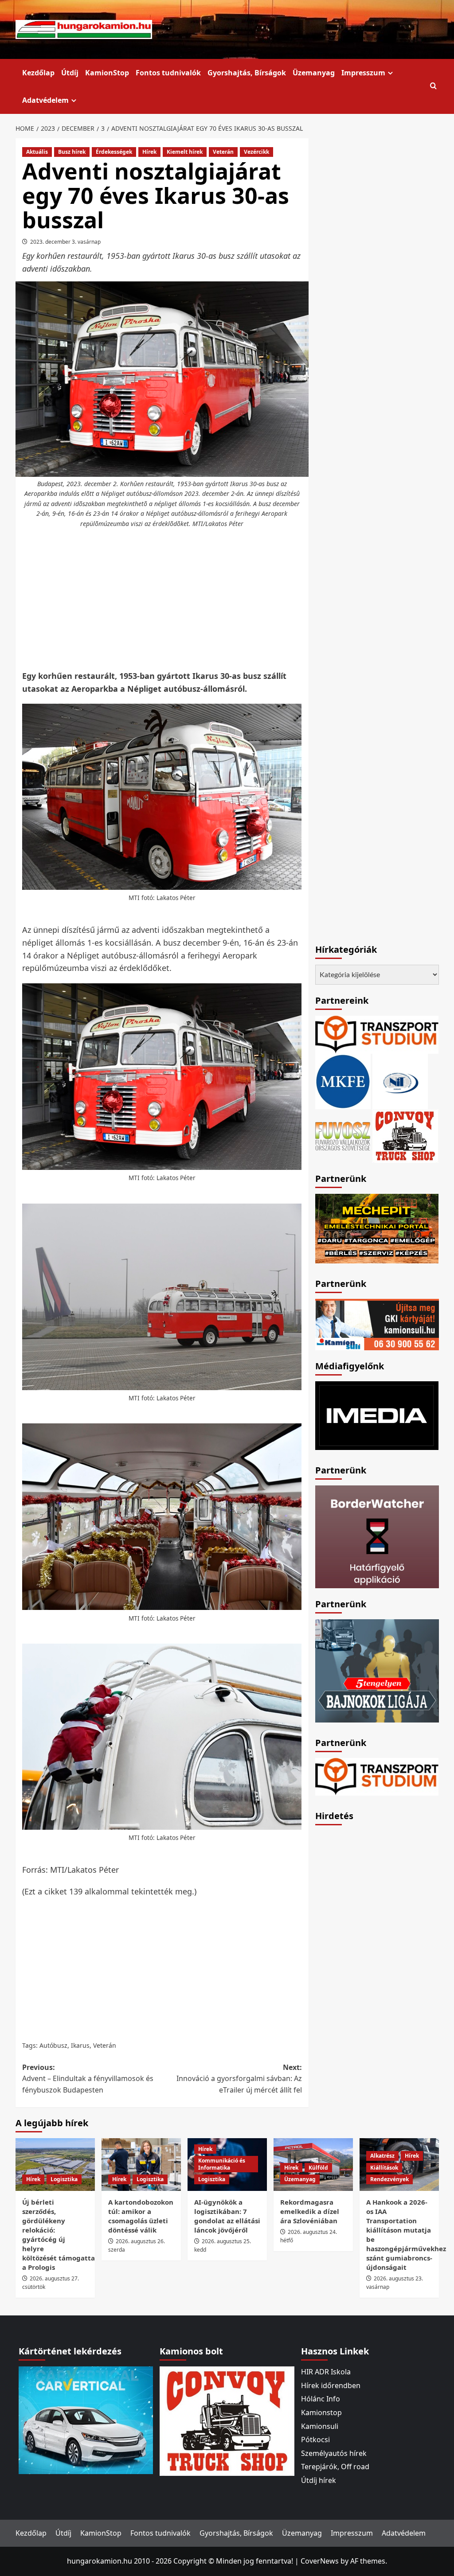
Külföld (318, 2168)
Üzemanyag (314, 73)
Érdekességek (114, 152)
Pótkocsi (315, 2440)
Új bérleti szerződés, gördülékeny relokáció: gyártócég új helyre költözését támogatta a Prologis (59, 2235)
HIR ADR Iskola (326, 2372)
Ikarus (80, 2045)
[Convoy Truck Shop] (227, 2420)
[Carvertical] (86, 2420)
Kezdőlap (38, 73)
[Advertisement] (177, 600)
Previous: (88, 2079)
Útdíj (70, 73)
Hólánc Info (321, 2399)
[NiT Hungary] (400, 1080)
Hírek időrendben (331, 2385)
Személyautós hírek (334, 2453)
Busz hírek (72, 152)
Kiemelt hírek (185, 152)
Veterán (223, 152)
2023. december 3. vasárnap (65, 242)
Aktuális (37, 152)
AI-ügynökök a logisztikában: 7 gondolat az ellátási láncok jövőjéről (227, 2216)
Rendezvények (389, 2179)
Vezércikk (256, 152)
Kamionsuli (320, 2426)
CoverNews (320, 2561)
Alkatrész (382, 2156)
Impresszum (363, 73)
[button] (433, 86)
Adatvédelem (45, 100)
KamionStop (107, 73)
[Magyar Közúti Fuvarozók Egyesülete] (343, 1080)
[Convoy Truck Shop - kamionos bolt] (405, 1135)
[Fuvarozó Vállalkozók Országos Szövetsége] (343, 1135)
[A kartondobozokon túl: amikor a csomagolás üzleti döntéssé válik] (141, 2165)
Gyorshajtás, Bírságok (247, 73)
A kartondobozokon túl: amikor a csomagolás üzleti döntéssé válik (141, 2216)
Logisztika (64, 2179)
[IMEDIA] (377, 1415)
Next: (239, 2079)
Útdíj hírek (319, 2480)
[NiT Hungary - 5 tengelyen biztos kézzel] (377, 1670)
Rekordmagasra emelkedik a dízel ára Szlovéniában (310, 2211)
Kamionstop (321, 2412)
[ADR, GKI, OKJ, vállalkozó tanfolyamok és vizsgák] (377, 1034)
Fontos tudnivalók (168, 73)
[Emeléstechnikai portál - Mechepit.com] (377, 1228)
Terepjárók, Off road (335, 2467)
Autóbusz (53, 2045)
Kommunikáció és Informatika (222, 2164)
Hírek (149, 152)
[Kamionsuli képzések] (377, 1324)
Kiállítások (384, 2168)
